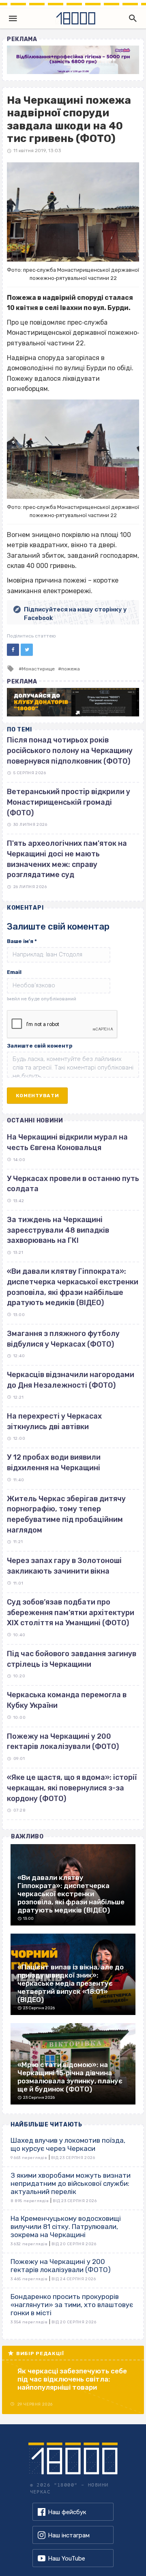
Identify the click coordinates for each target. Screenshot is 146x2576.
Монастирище (38, 669)
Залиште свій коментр (40, 1046)
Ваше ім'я (22, 941)
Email (14, 972)
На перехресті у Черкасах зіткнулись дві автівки (54, 1421)
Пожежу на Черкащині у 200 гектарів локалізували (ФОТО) (63, 1742)
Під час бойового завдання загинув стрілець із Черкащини (72, 1659)
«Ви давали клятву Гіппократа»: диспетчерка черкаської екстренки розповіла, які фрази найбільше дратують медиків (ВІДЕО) (73, 1287)
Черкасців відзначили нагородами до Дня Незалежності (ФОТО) (71, 1380)
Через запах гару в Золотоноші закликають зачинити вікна (64, 1566)
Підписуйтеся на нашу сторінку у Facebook (75, 614)
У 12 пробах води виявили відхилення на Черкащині (54, 1463)
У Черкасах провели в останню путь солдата (73, 1184)
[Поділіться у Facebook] (13, 650)
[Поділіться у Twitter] (27, 650)
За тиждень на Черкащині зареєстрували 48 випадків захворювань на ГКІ (58, 1230)
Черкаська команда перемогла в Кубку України (67, 1700)
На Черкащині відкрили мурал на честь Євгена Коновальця (67, 1142)
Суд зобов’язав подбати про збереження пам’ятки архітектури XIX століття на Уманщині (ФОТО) (71, 1612)
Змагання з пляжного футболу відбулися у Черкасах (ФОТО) (63, 1339)
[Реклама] (73, 60)
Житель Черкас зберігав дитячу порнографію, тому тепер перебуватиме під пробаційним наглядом (66, 1514)
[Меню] (13, 18)
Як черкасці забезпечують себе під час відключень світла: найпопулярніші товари (72, 2379)
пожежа (71, 669)
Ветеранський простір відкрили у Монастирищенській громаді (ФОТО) (69, 802)
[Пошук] (131, 18)
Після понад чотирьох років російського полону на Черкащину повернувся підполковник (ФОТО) (70, 750)
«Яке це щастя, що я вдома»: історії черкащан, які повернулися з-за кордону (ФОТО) (72, 1788)
